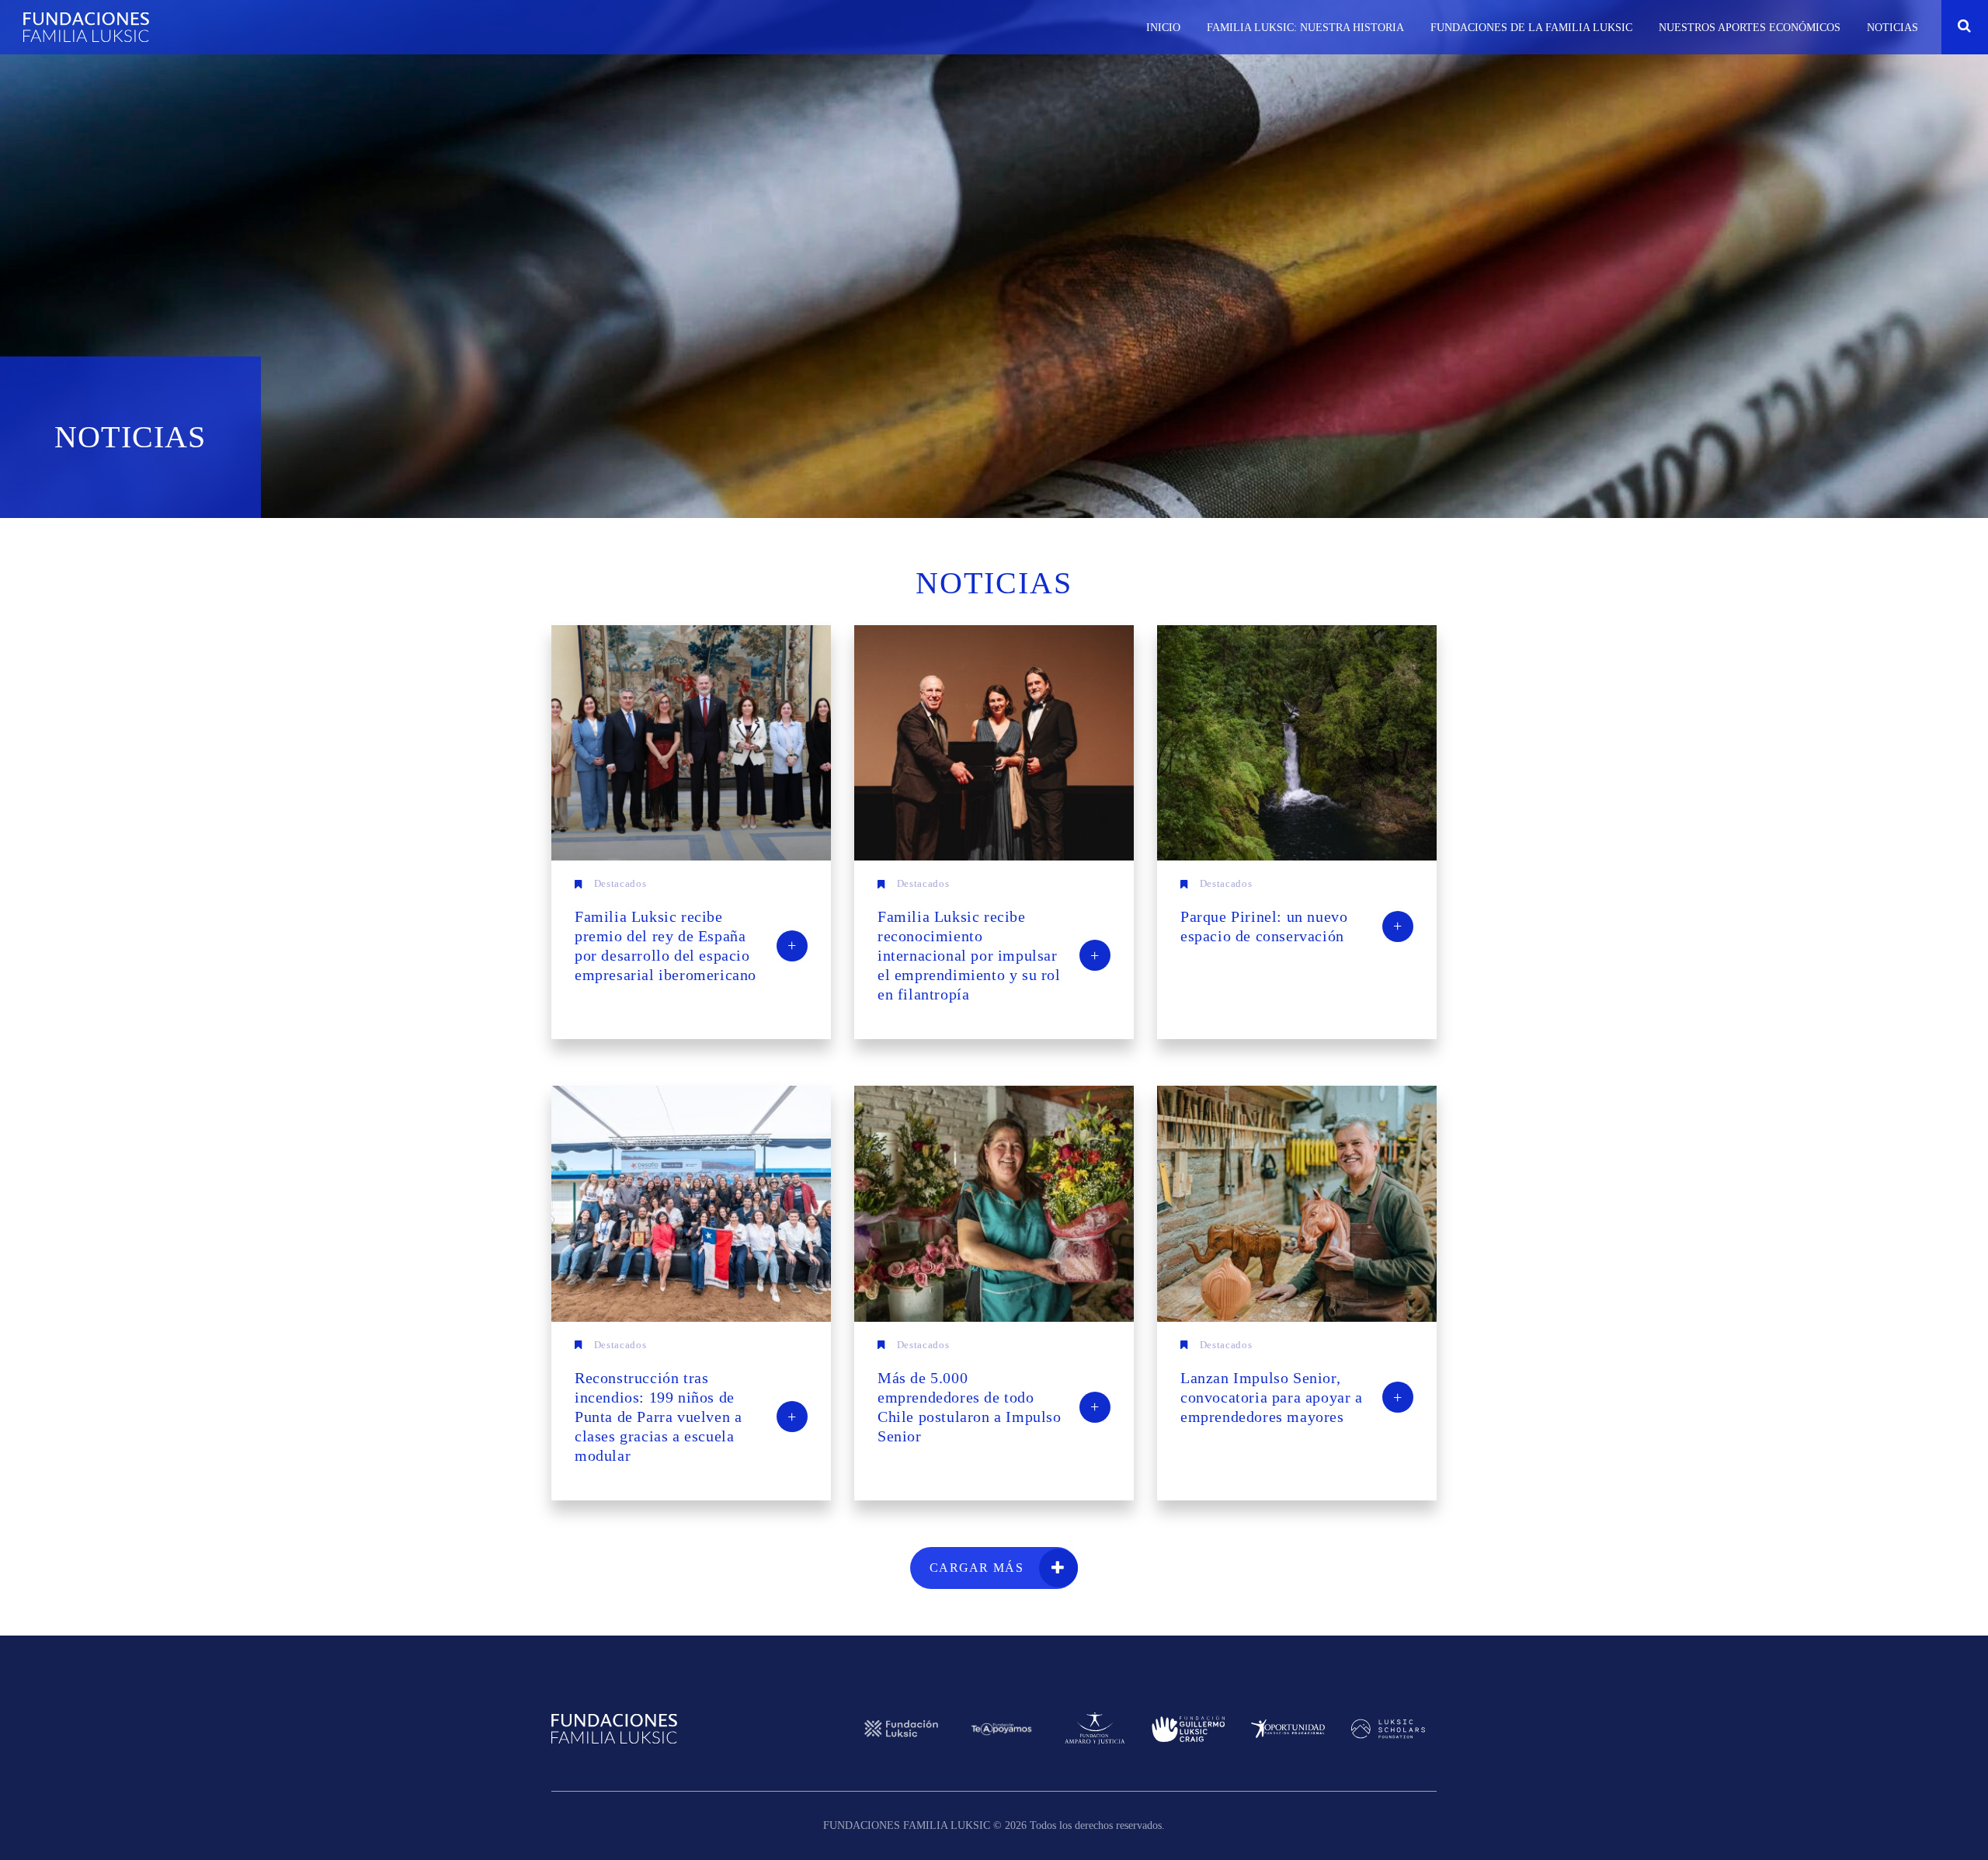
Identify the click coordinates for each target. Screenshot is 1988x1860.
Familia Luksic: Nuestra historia (1305, 28)
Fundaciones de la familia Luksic (1531, 28)
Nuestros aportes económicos (1750, 28)
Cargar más (977, 1568)
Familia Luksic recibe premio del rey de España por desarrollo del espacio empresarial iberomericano (686, 946)
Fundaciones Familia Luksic (86, 27)
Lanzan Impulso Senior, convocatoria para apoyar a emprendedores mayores (1291, 1397)
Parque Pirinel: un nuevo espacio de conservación (1291, 926)
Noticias (1892, 28)
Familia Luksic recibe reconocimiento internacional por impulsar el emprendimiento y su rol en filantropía (989, 955)
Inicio (1163, 28)
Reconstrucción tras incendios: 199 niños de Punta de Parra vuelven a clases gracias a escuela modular (686, 1417)
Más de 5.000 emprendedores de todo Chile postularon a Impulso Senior (989, 1407)
